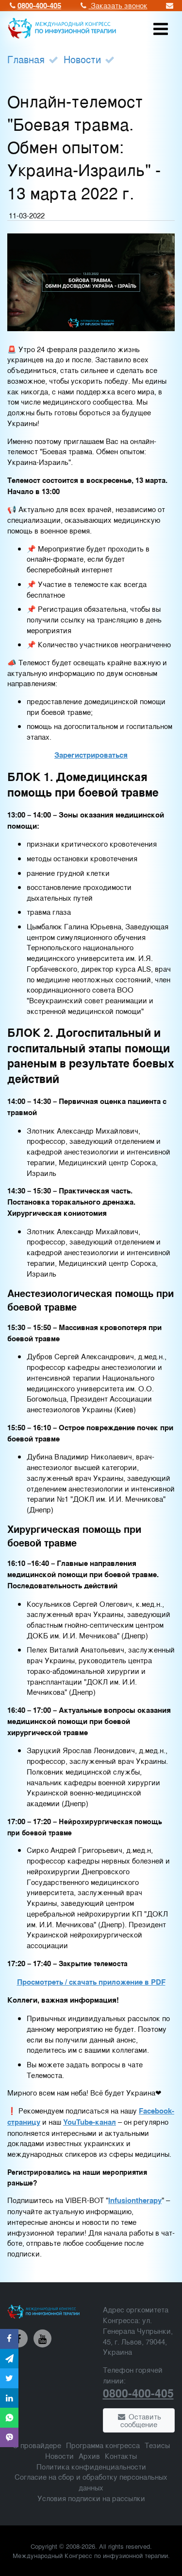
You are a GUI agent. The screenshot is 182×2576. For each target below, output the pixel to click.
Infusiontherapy (135, 2200)
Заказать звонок (118, 5)
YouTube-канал (90, 2122)
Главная (26, 59)
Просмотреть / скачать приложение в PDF (91, 1982)
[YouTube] (43, 2339)
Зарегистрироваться (91, 755)
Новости (82, 59)
